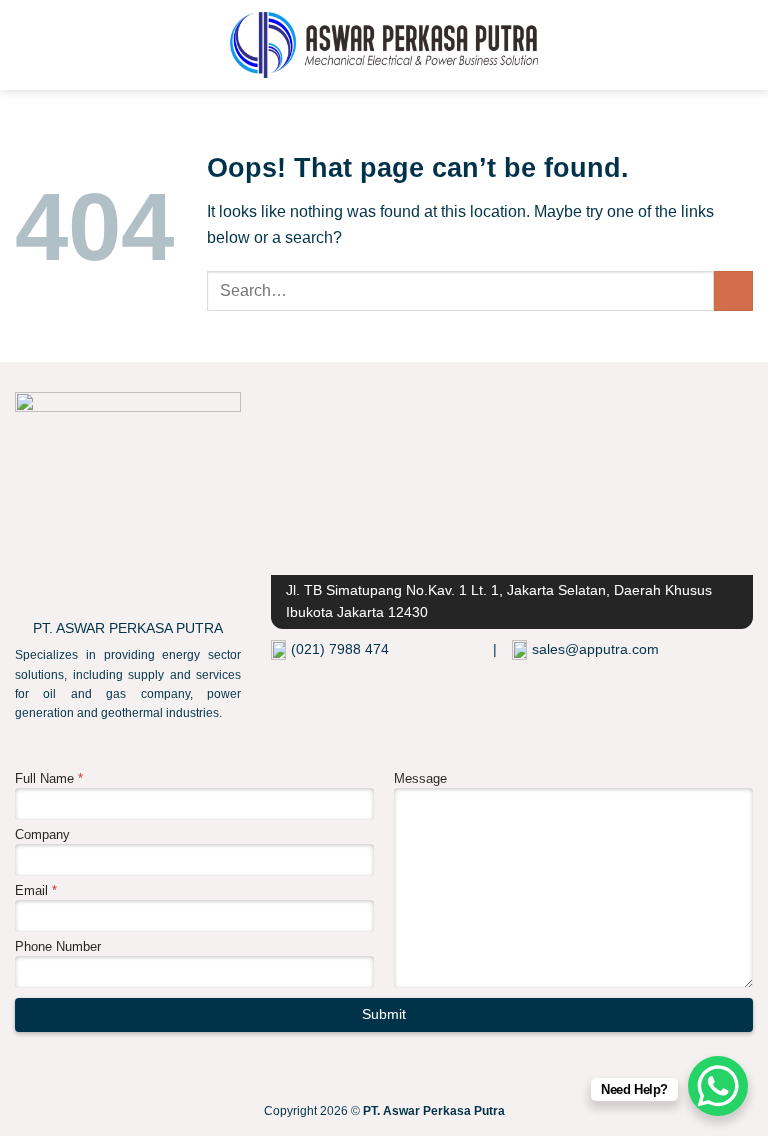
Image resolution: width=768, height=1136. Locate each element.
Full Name (49, 778)
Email (36, 890)
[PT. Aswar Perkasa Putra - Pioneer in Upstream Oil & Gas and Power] (384, 45)
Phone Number (58, 946)
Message (420, 778)
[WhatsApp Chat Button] (718, 1086)
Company (42, 834)
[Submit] (733, 290)
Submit (384, 1014)
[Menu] (27, 44)
